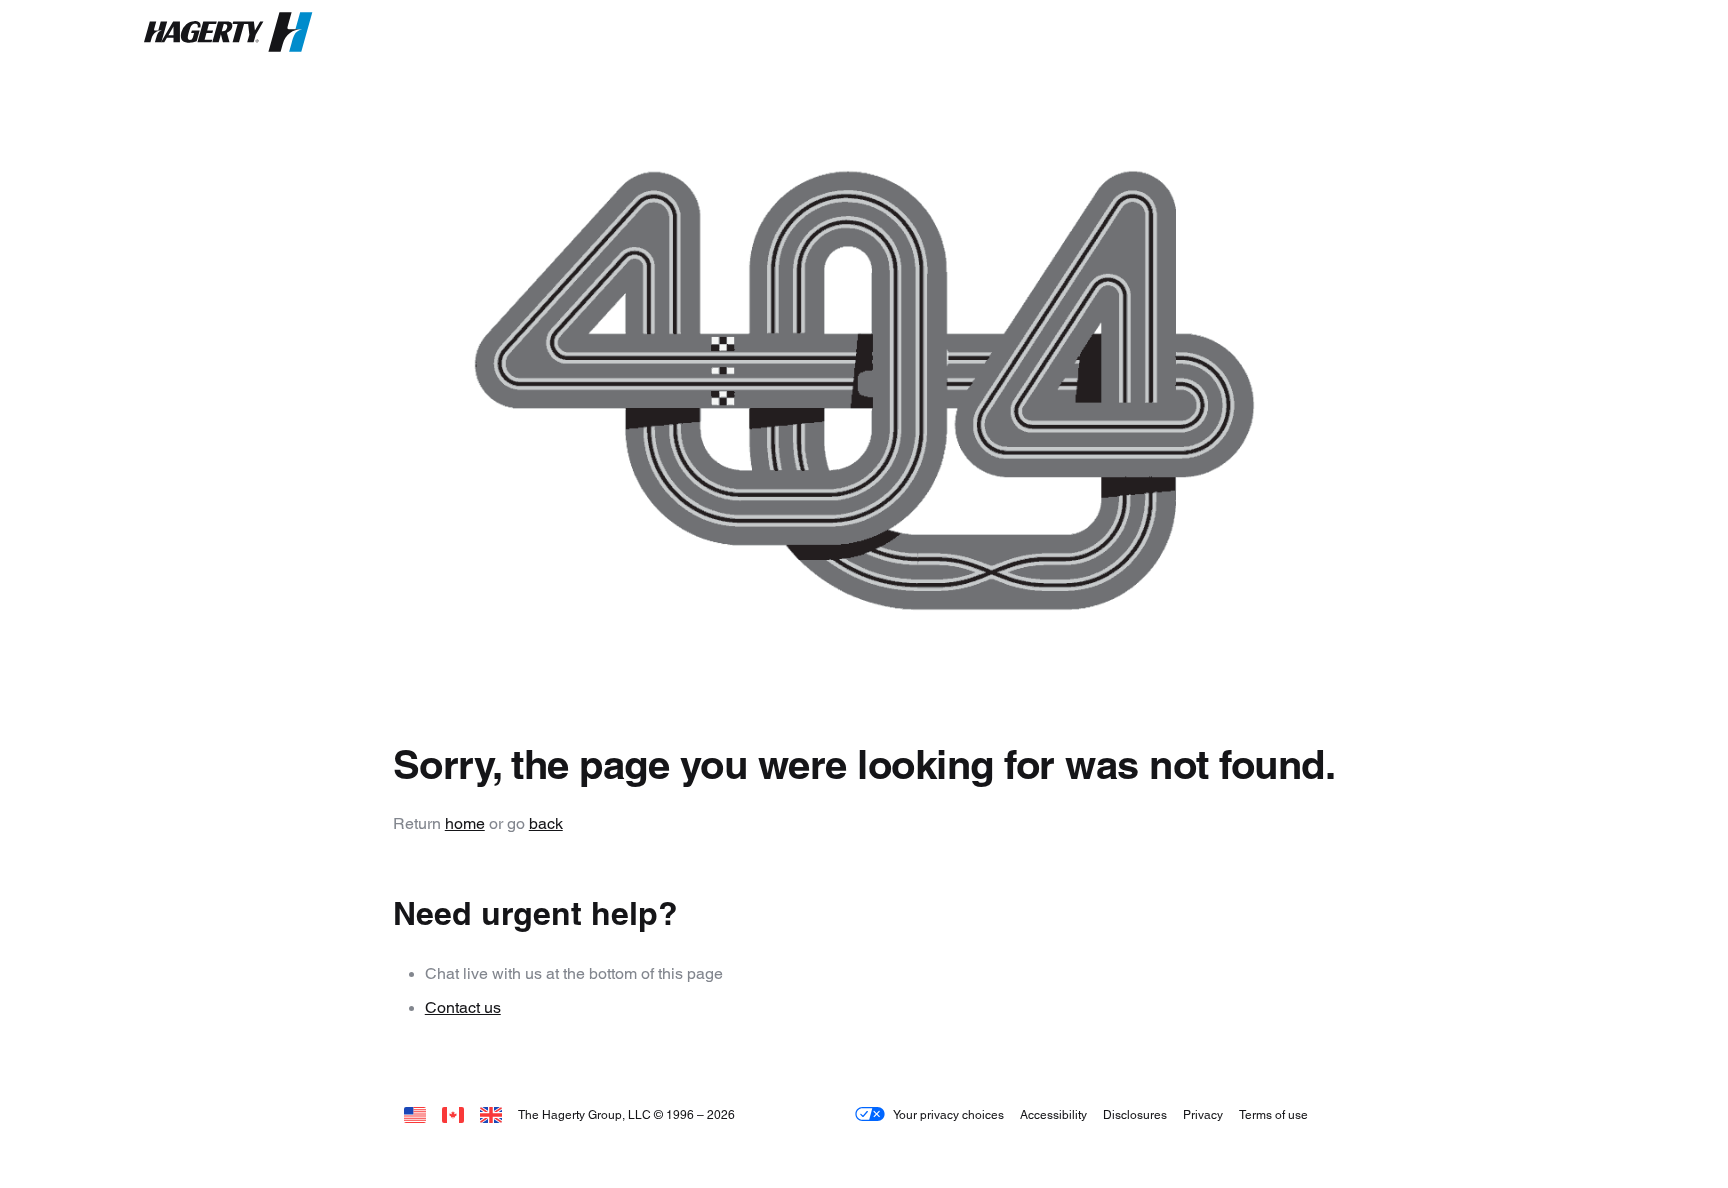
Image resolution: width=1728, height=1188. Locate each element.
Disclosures (1135, 1114)
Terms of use (1273, 1114)
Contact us (463, 1007)
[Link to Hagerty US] (415, 1114)
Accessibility (1053, 1114)
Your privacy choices (948, 1114)
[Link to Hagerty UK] (491, 1114)
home (465, 823)
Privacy (1203, 1114)
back (546, 823)
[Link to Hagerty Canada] (453, 1114)
